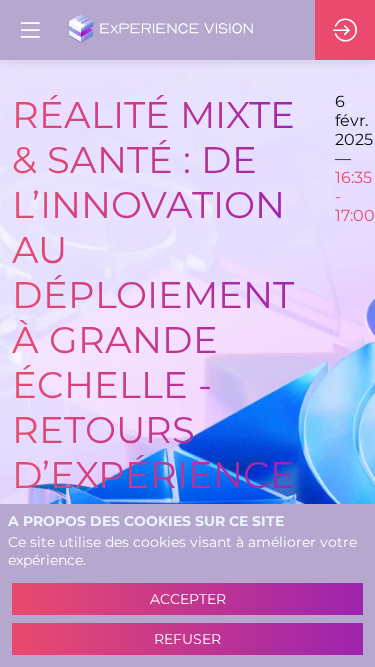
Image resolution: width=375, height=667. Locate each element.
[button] (30, 30)
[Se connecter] (345, 30)
